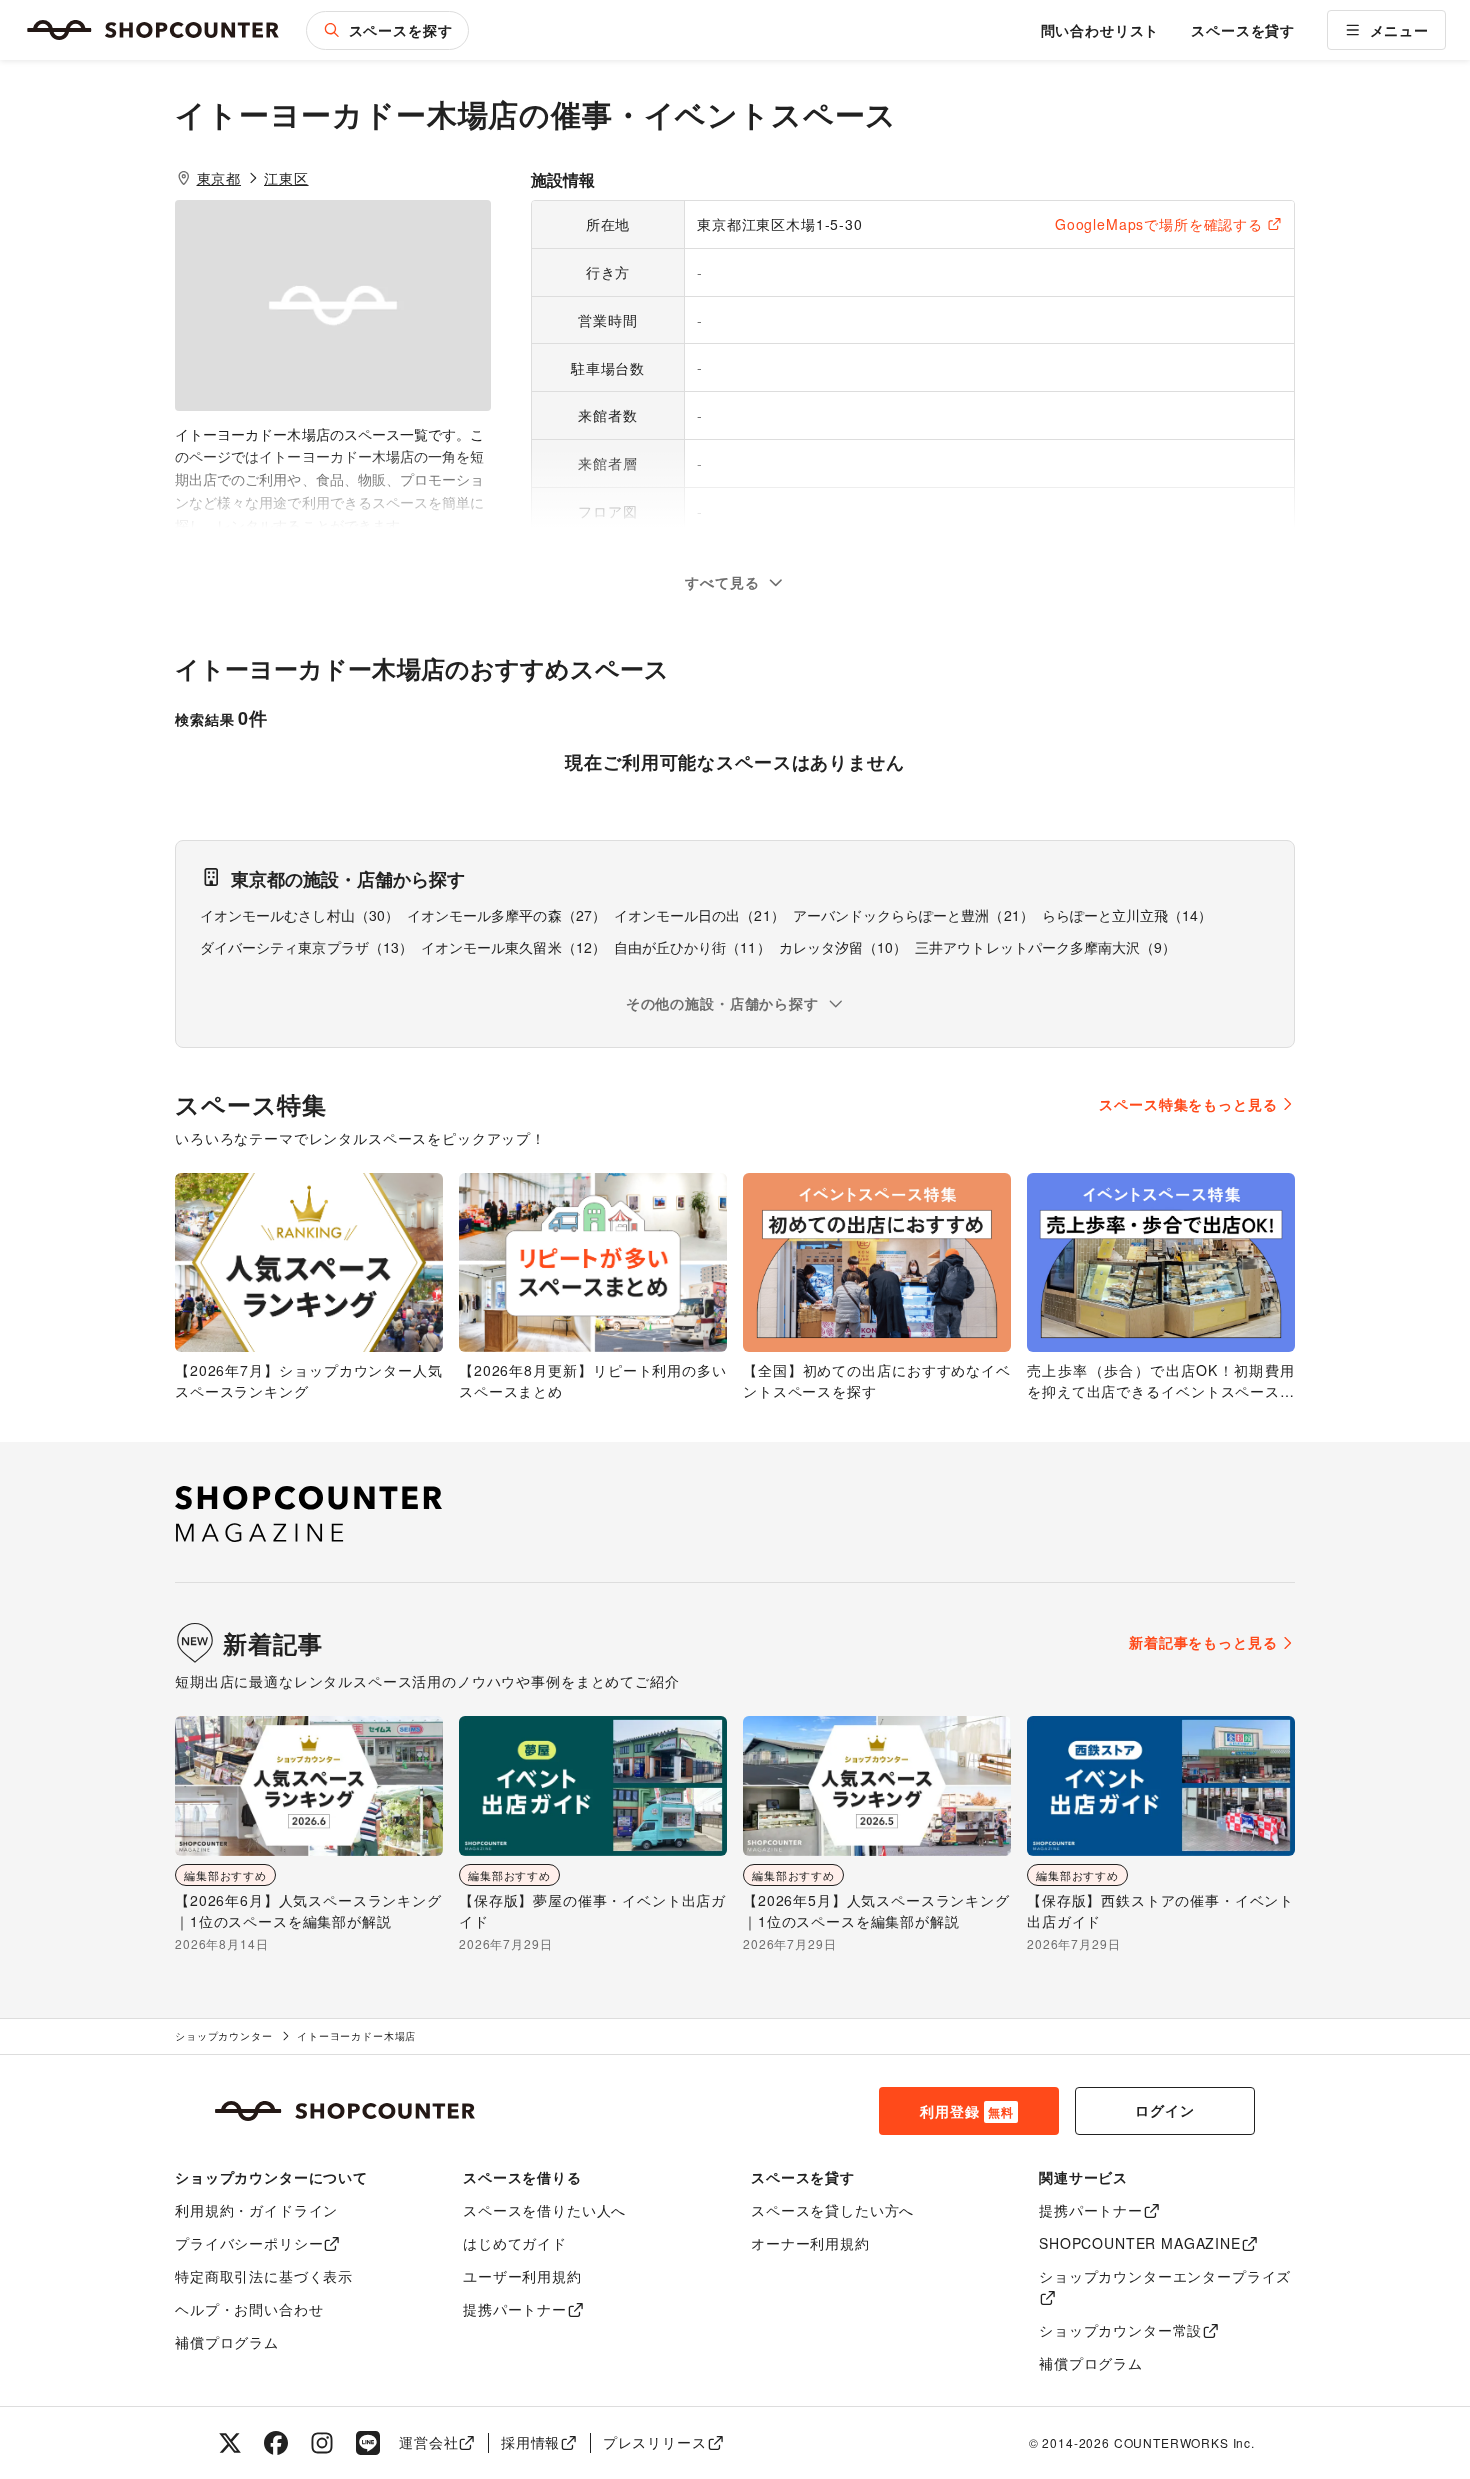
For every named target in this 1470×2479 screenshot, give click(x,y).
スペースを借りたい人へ (544, 2210)
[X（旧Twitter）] (230, 2443)
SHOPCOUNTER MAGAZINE (1140, 2243)
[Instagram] (322, 2443)
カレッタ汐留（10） (843, 947)
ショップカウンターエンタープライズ (1165, 2276)
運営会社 (428, 2442)
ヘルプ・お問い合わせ (249, 2309)
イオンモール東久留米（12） (513, 947)
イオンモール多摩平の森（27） (506, 915)
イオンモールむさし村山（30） (299, 915)
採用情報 (530, 2442)
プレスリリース (655, 2442)
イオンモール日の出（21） (699, 915)
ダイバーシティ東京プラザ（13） (306, 947)
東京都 (219, 178)
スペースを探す (401, 30)
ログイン (1164, 2110)
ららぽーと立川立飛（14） (1127, 915)
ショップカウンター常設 (1120, 2330)
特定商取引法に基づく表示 (264, 2276)
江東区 (286, 178)
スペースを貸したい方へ (832, 2210)
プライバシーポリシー (249, 2243)
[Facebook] (276, 2443)
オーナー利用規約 (810, 2243)
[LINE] (368, 2443)
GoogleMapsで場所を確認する (1159, 224)
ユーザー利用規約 (522, 2276)
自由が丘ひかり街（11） (692, 947)
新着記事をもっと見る (1203, 1642)
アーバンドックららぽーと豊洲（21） (913, 915)
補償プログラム (227, 2342)
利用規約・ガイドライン (256, 2210)
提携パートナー (515, 2309)
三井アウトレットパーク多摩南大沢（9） (1045, 947)
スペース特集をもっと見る (1188, 1104)
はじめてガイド (515, 2243)
